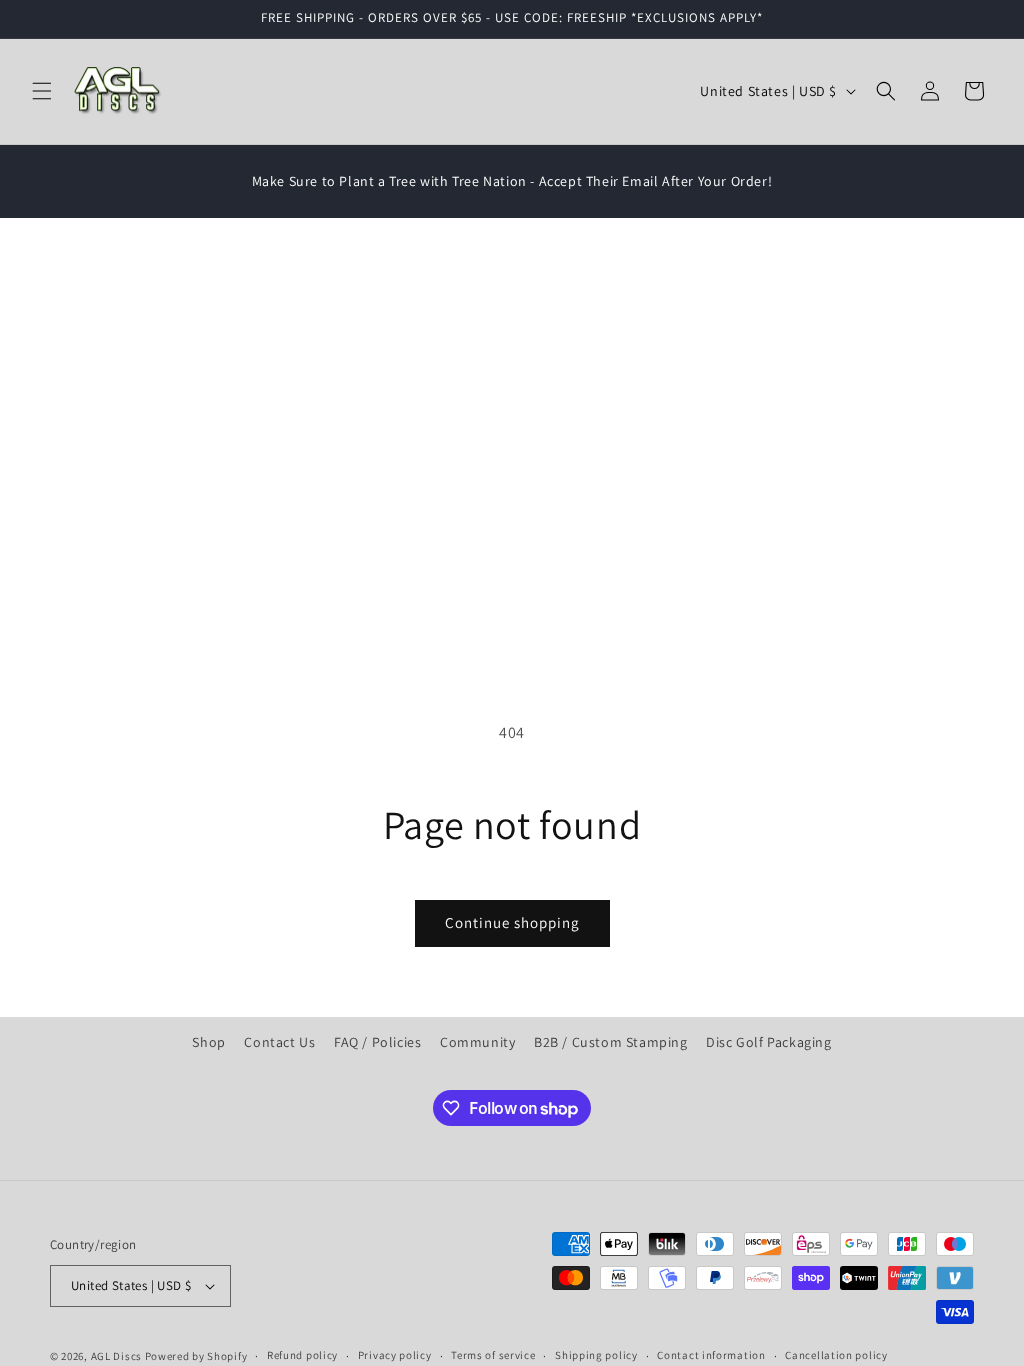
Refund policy (302, 1355)
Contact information (711, 1355)
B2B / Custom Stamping (611, 1042)
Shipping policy (596, 1355)
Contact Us (279, 1042)
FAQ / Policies (377, 1042)
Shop (208, 1042)
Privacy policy (395, 1355)
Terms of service (493, 1355)
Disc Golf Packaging (768, 1042)
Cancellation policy (836, 1355)
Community (477, 1042)
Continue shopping (512, 922)
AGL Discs (116, 1356)
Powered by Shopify (196, 1356)
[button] (42, 91)
